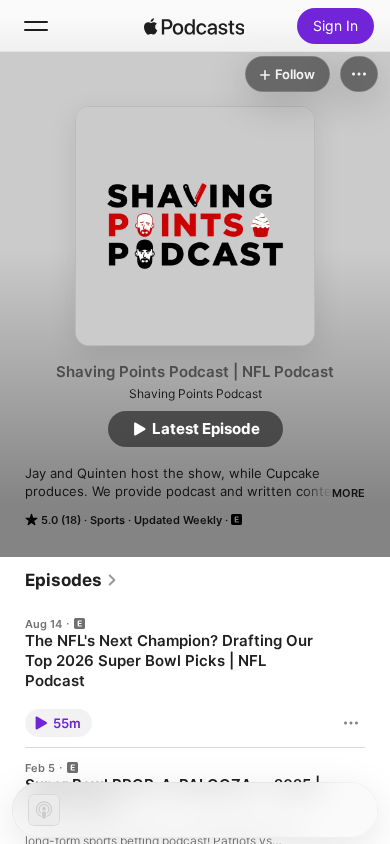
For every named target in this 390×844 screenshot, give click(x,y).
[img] (194, 26)
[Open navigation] (36, 26)
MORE (348, 493)
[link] (71, 580)
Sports (107, 520)
